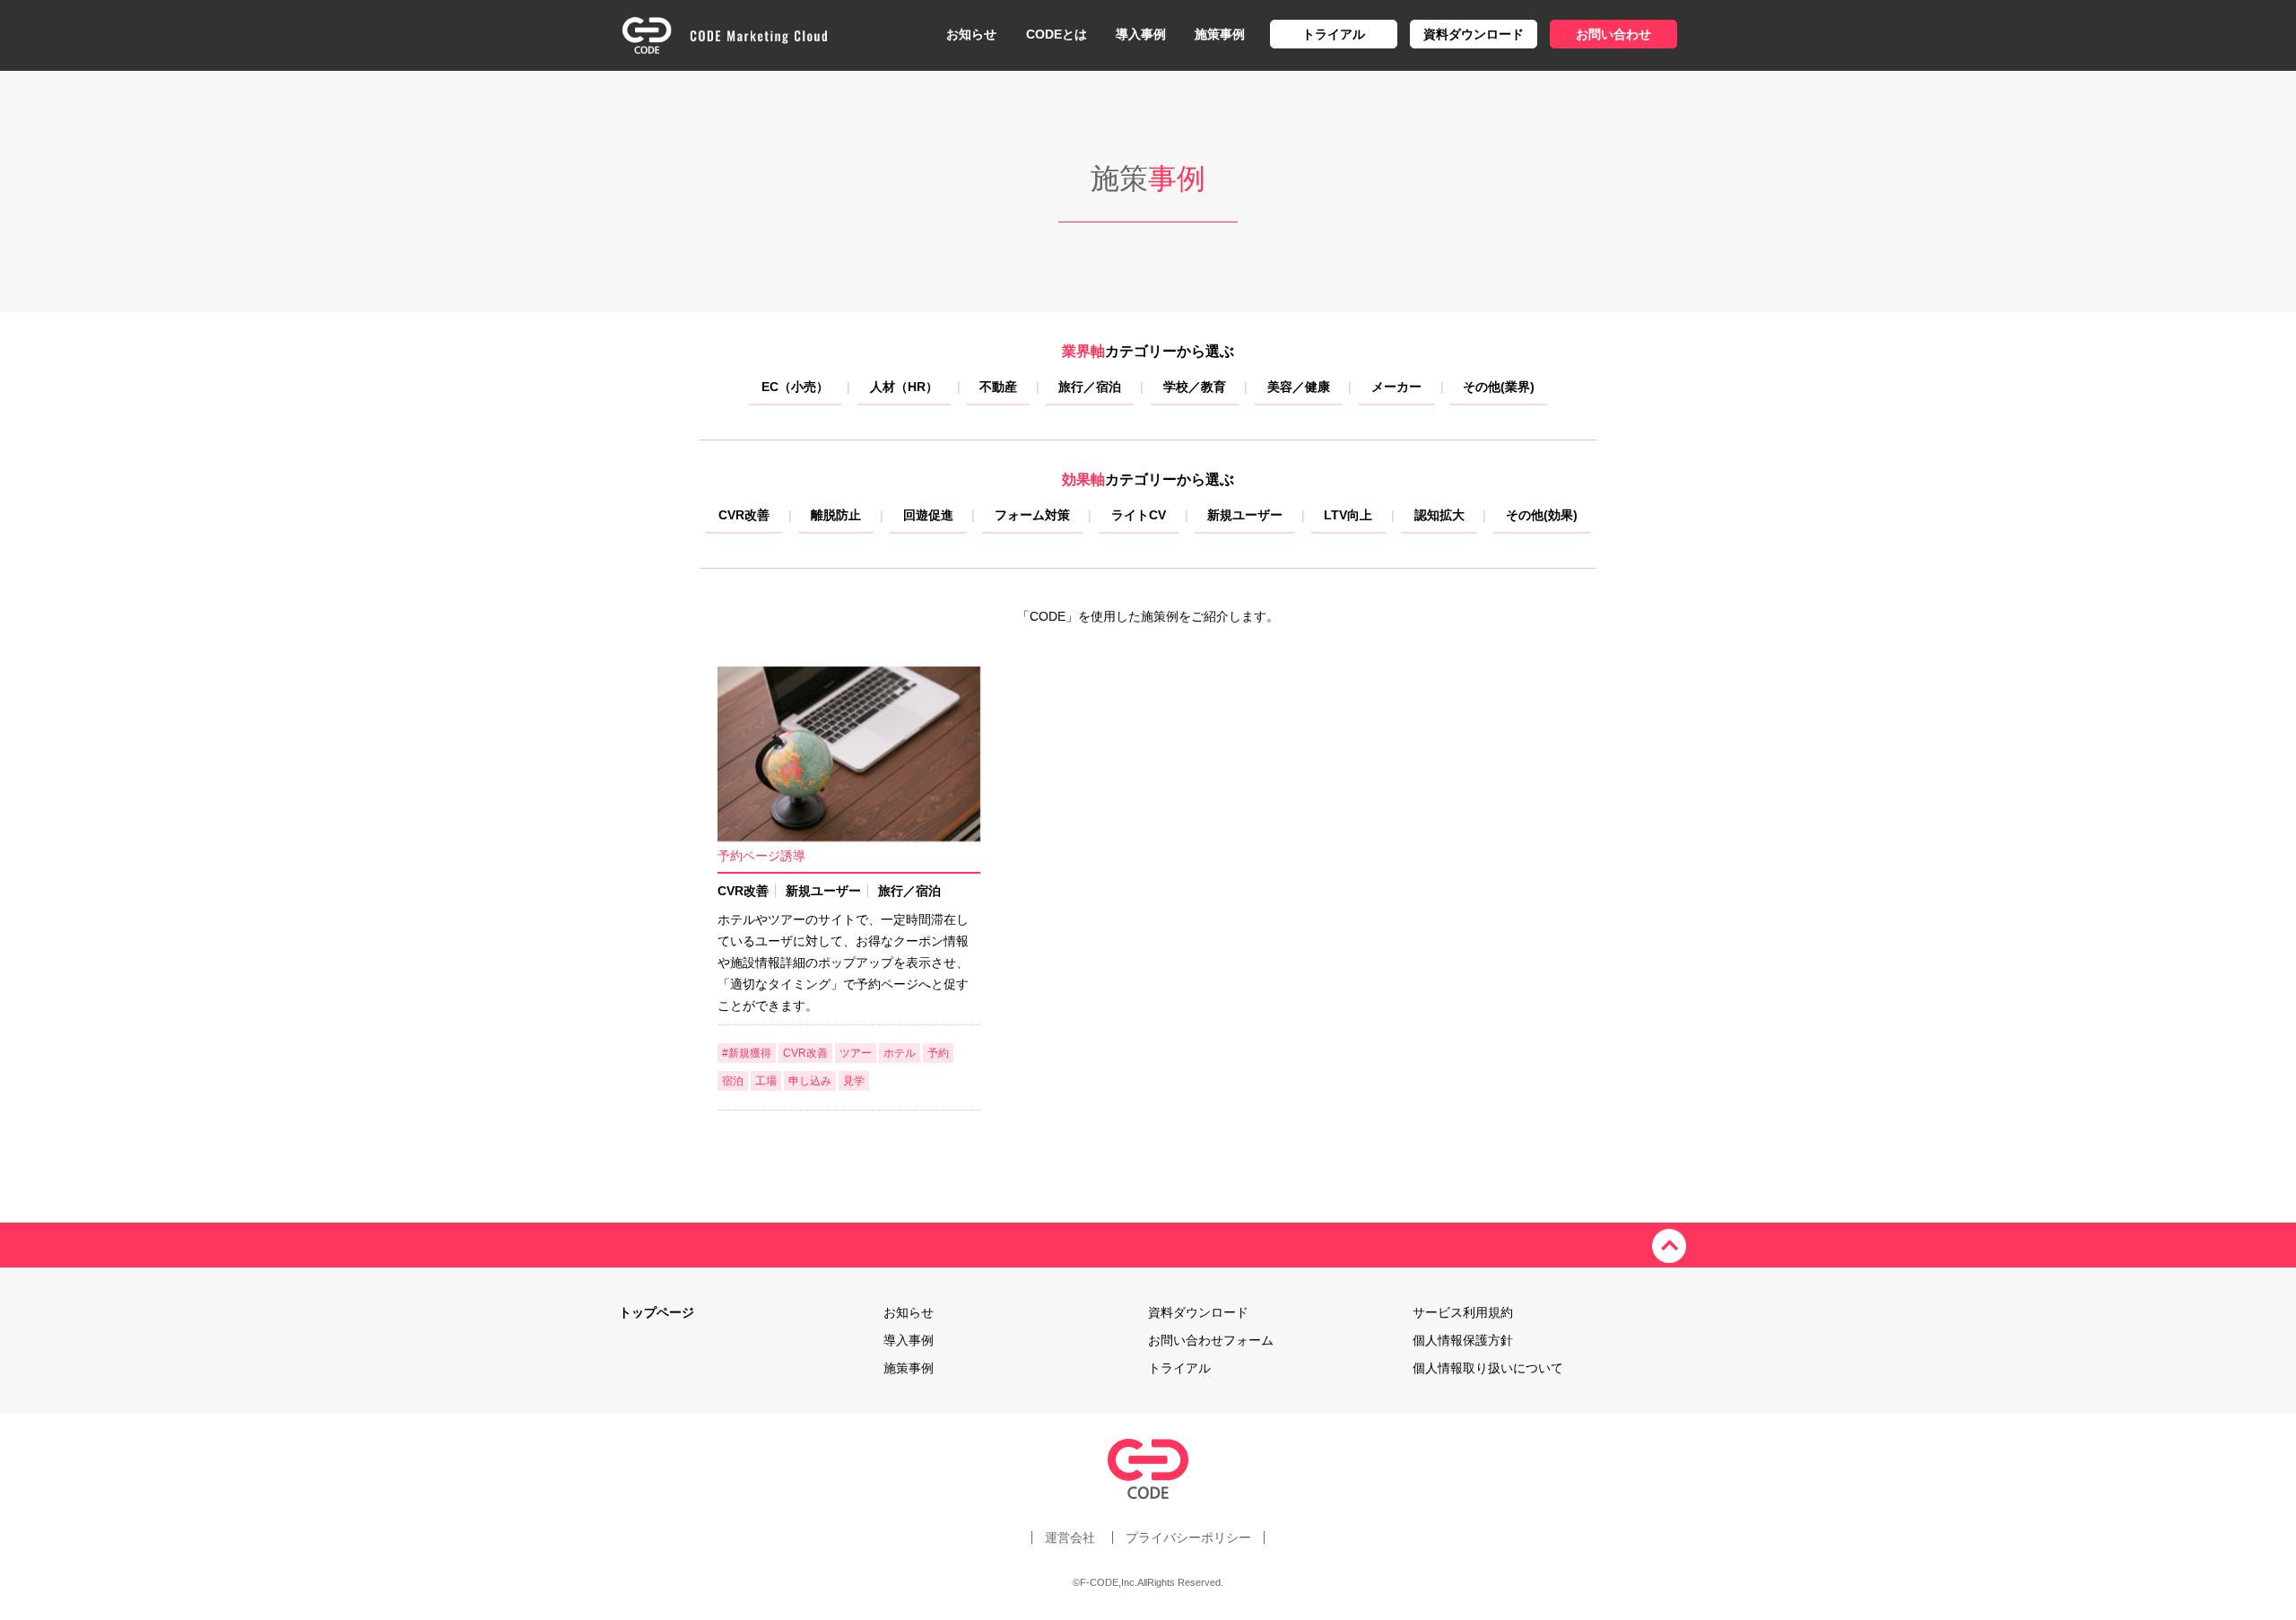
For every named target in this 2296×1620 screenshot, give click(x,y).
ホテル (900, 1053)
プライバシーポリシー (1188, 1537)
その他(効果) (1542, 515)
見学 (854, 1081)
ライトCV (1139, 515)
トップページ (657, 1312)
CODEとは (1057, 34)
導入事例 (1141, 34)
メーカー (1396, 387)
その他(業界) (1499, 387)
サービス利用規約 (1463, 1312)
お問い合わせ (1613, 34)
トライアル (1334, 34)
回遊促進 (928, 515)
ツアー (856, 1053)
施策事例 (1220, 34)
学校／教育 (1195, 387)
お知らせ (971, 34)
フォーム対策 (1032, 515)
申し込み (810, 1081)
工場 (766, 1081)
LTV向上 (1348, 515)
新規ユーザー (1245, 515)
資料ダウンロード (1474, 34)
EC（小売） (795, 387)
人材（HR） (904, 387)
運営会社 (1070, 1537)
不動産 (998, 387)
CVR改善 (744, 515)
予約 (938, 1053)
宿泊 (733, 1081)
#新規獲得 (747, 1053)
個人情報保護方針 (1463, 1340)
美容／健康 (1299, 387)
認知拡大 (1439, 515)
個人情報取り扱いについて (1488, 1368)
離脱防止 (836, 515)
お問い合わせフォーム (1211, 1340)
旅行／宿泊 (1090, 387)
